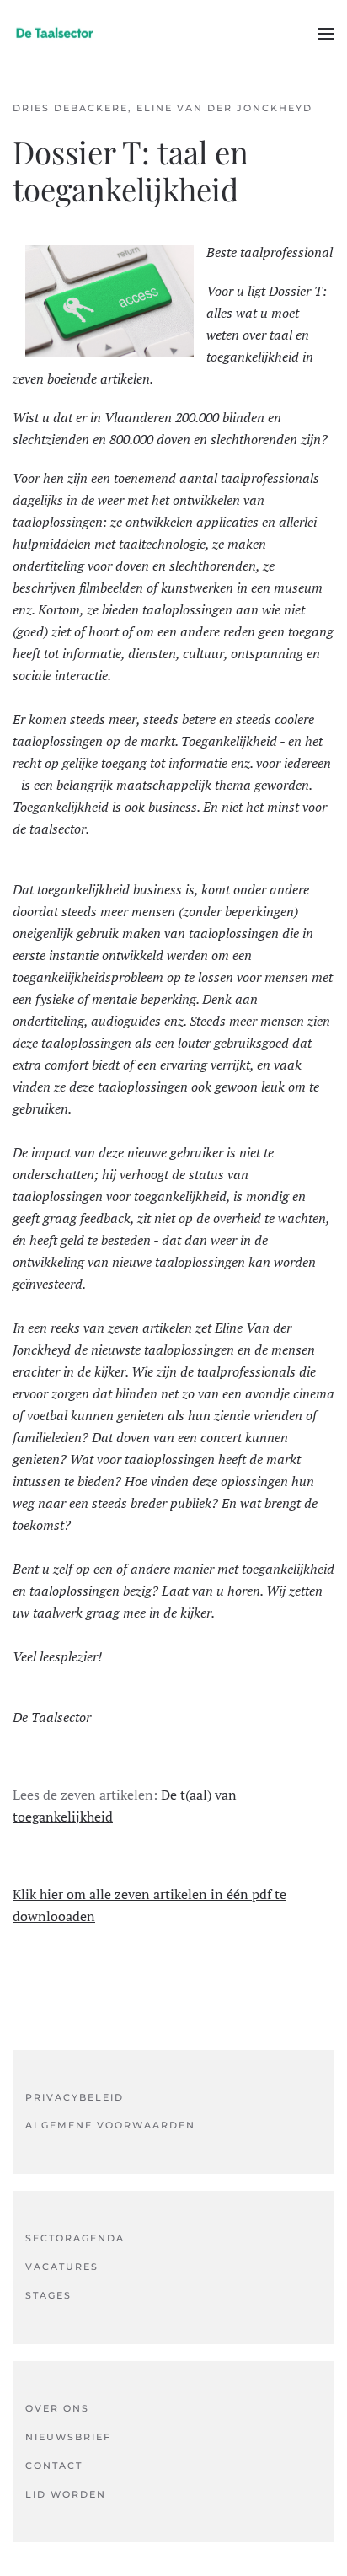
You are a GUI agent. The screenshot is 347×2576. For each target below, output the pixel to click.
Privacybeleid (75, 2097)
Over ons (57, 2408)
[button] (326, 34)
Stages (48, 2295)
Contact (54, 2466)
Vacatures (62, 2267)
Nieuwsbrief (68, 2437)
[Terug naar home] (55, 34)
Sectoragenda (75, 2238)
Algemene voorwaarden (110, 2125)
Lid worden (66, 2494)
